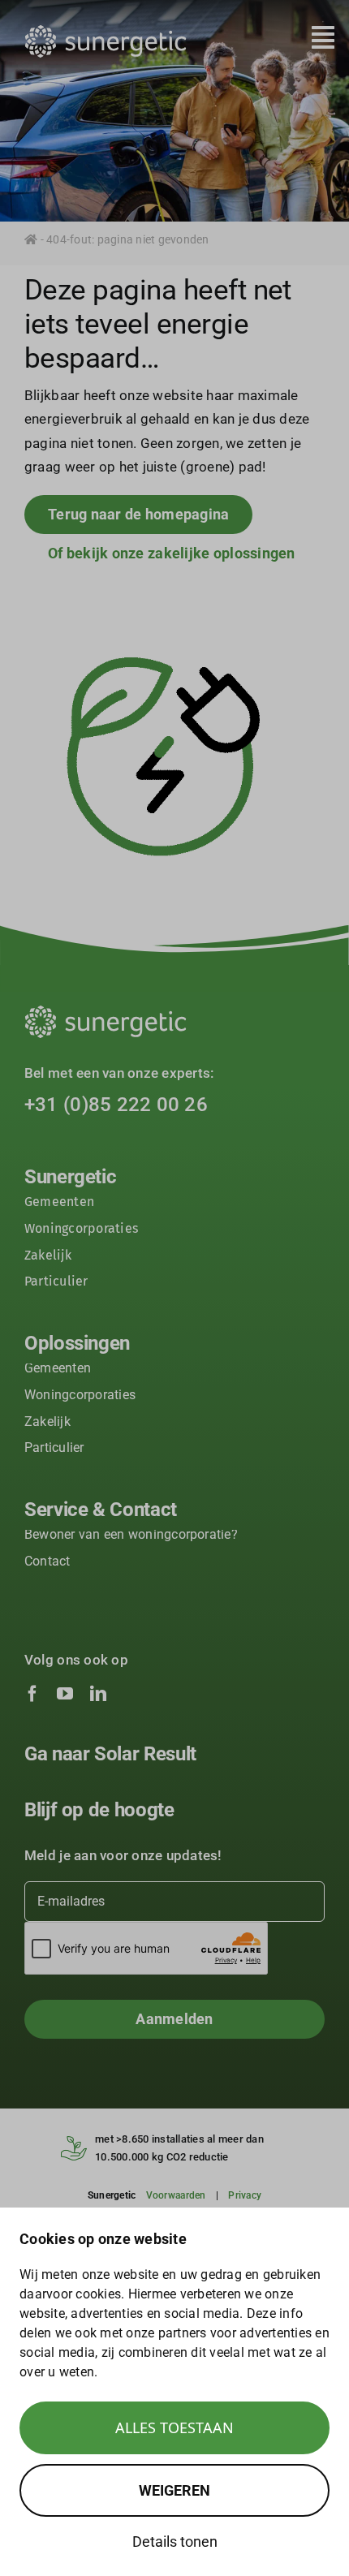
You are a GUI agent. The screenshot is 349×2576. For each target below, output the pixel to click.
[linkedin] (98, 1694)
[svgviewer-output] (106, 32)
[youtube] (65, 1694)
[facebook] (32, 1694)
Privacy (245, 2195)
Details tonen (175, 2542)
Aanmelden (174, 2019)
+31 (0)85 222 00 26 (116, 1105)
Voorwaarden (176, 2195)
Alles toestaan (174, 2427)
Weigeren (174, 2490)
